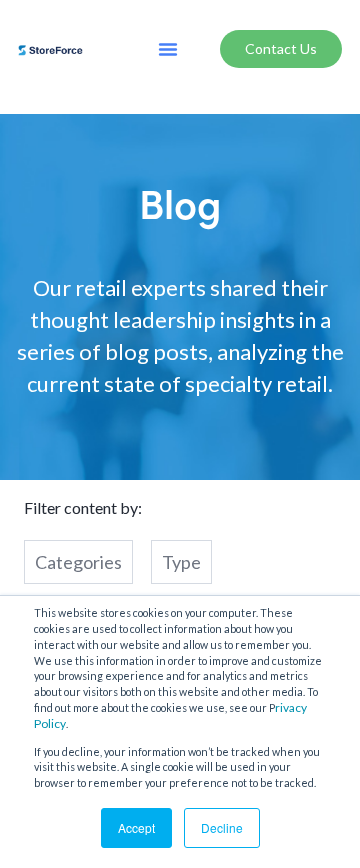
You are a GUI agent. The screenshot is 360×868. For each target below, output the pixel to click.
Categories (78, 562)
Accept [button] (136, 827)
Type (181, 562)
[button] (168, 49)
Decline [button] (222, 827)
